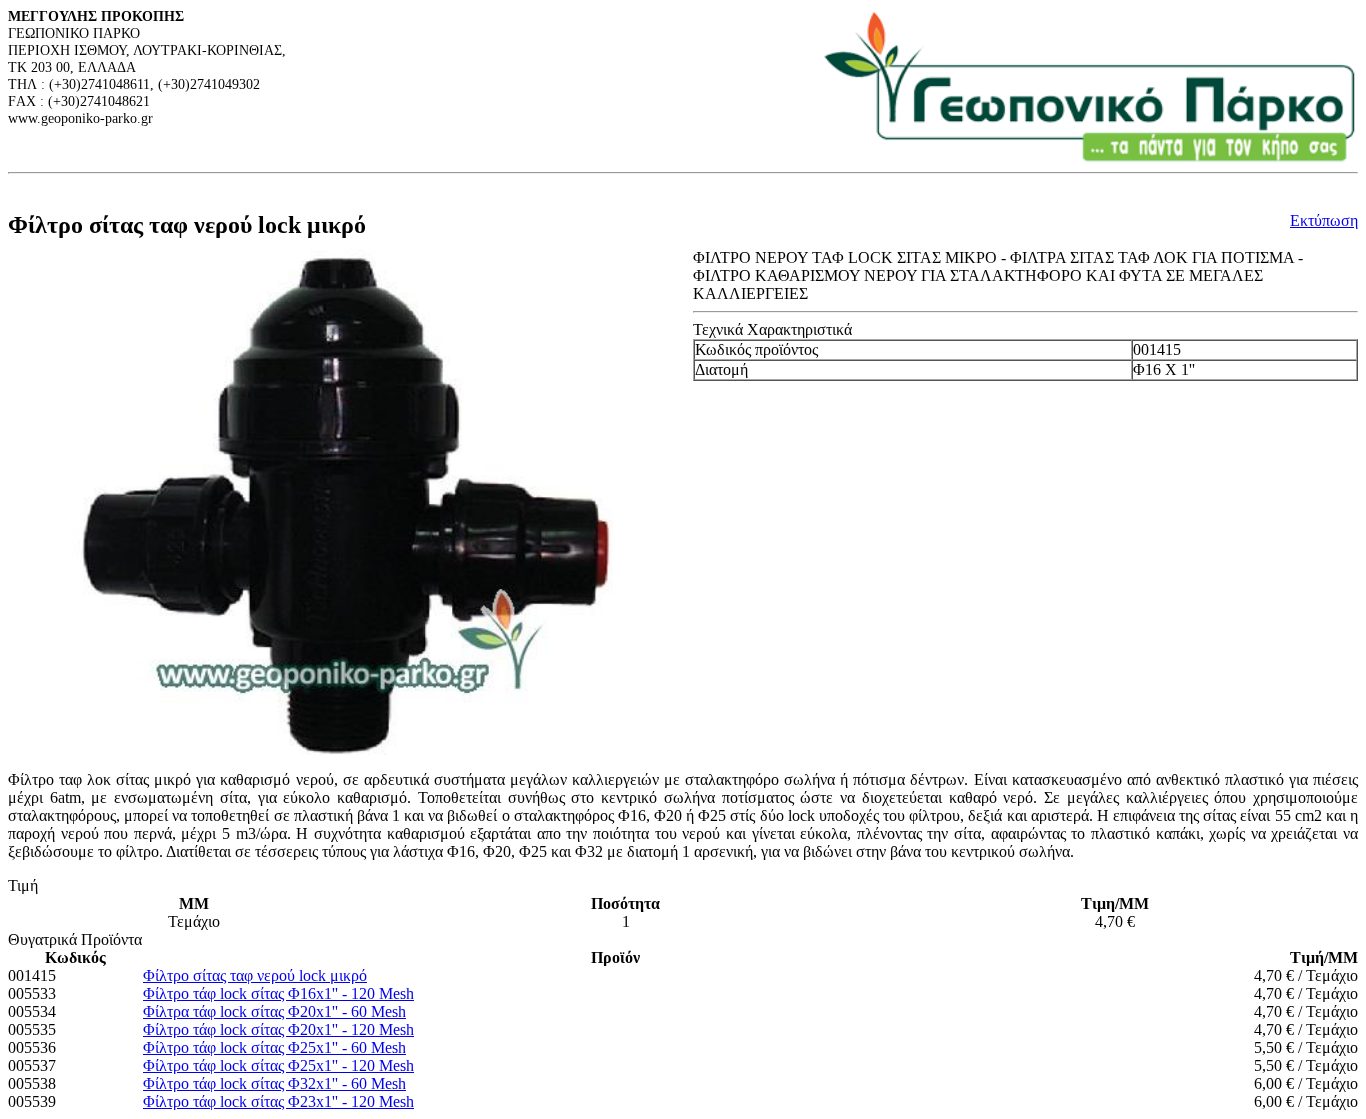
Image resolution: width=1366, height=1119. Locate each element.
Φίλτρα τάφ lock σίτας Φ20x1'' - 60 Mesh (274, 1011)
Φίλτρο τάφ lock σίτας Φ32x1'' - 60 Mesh (274, 1083)
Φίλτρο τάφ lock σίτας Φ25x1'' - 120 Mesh (278, 1065)
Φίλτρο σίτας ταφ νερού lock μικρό (255, 975)
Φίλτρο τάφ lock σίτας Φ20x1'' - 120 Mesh (278, 1029)
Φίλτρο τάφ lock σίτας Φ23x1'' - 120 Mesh (278, 1101)
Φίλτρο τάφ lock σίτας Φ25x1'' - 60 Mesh (274, 1047)
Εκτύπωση (1324, 220)
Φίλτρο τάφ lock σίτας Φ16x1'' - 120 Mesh (278, 993)
